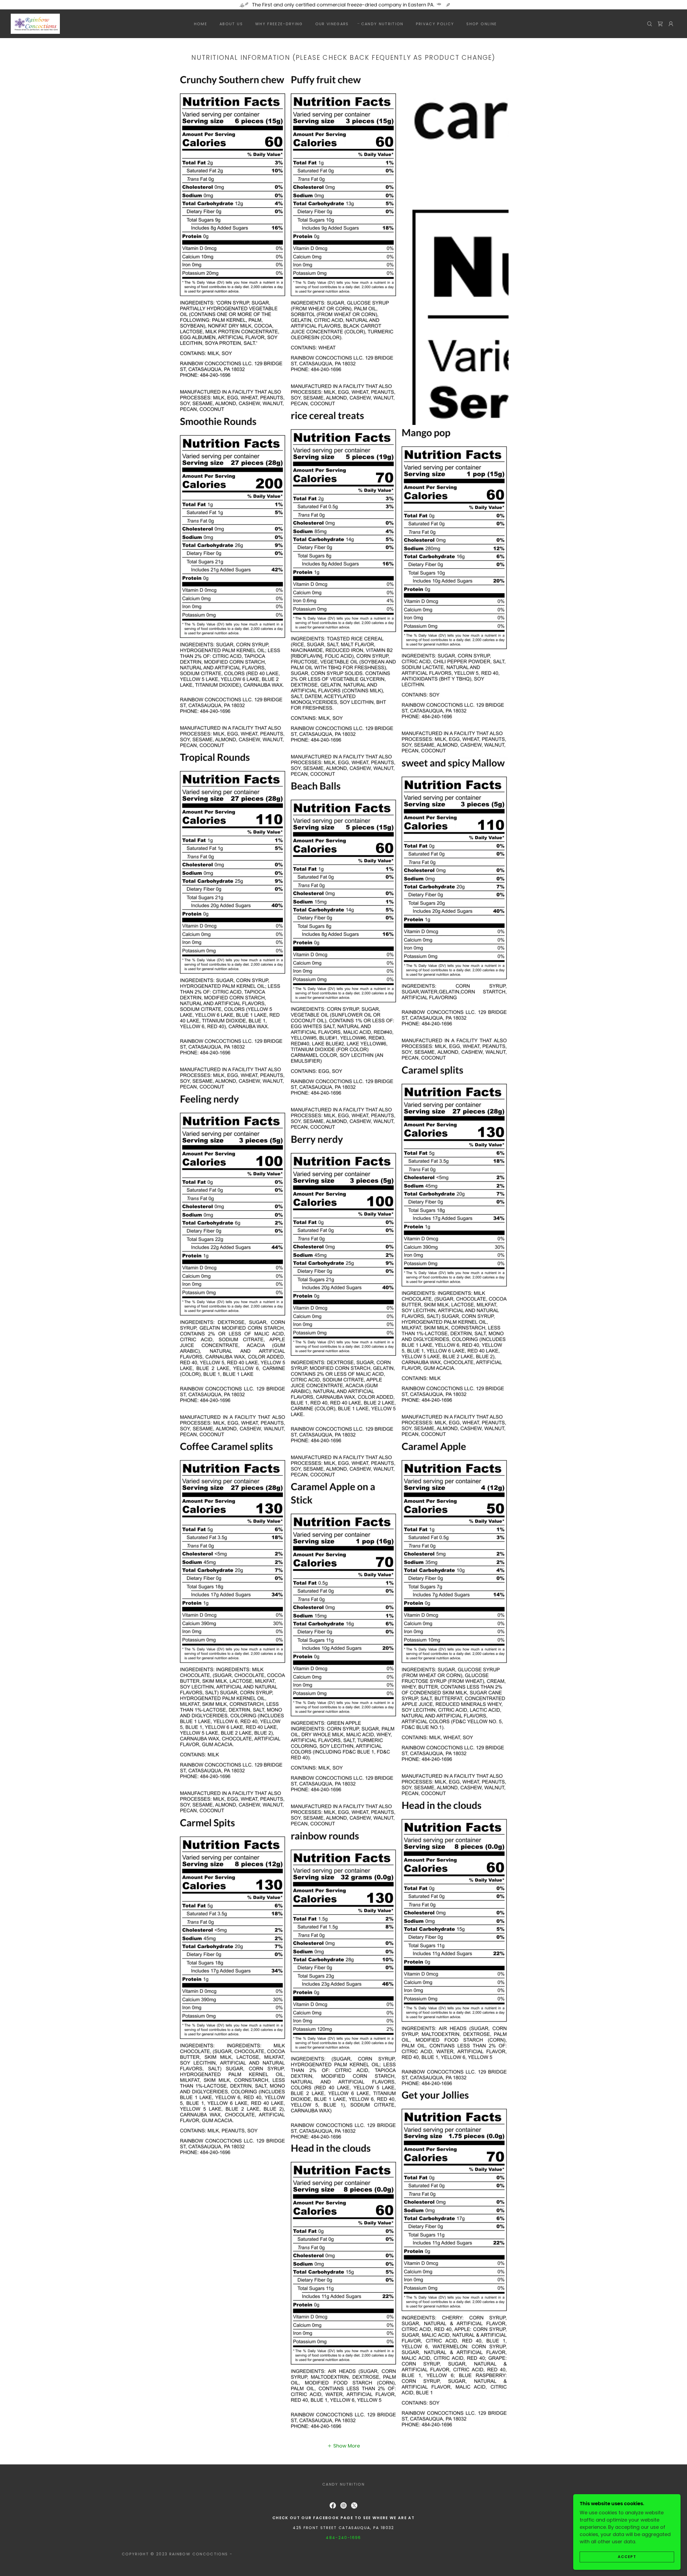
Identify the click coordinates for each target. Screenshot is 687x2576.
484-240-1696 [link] (343, 2538)
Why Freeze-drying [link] (279, 24)
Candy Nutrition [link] (382, 24)
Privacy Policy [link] (435, 24)
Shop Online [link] (482, 24)
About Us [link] (231, 24)
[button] (671, 24)
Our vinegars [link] (332, 24)
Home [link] (201, 24)
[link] (35, 23)
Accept (627, 2557)
